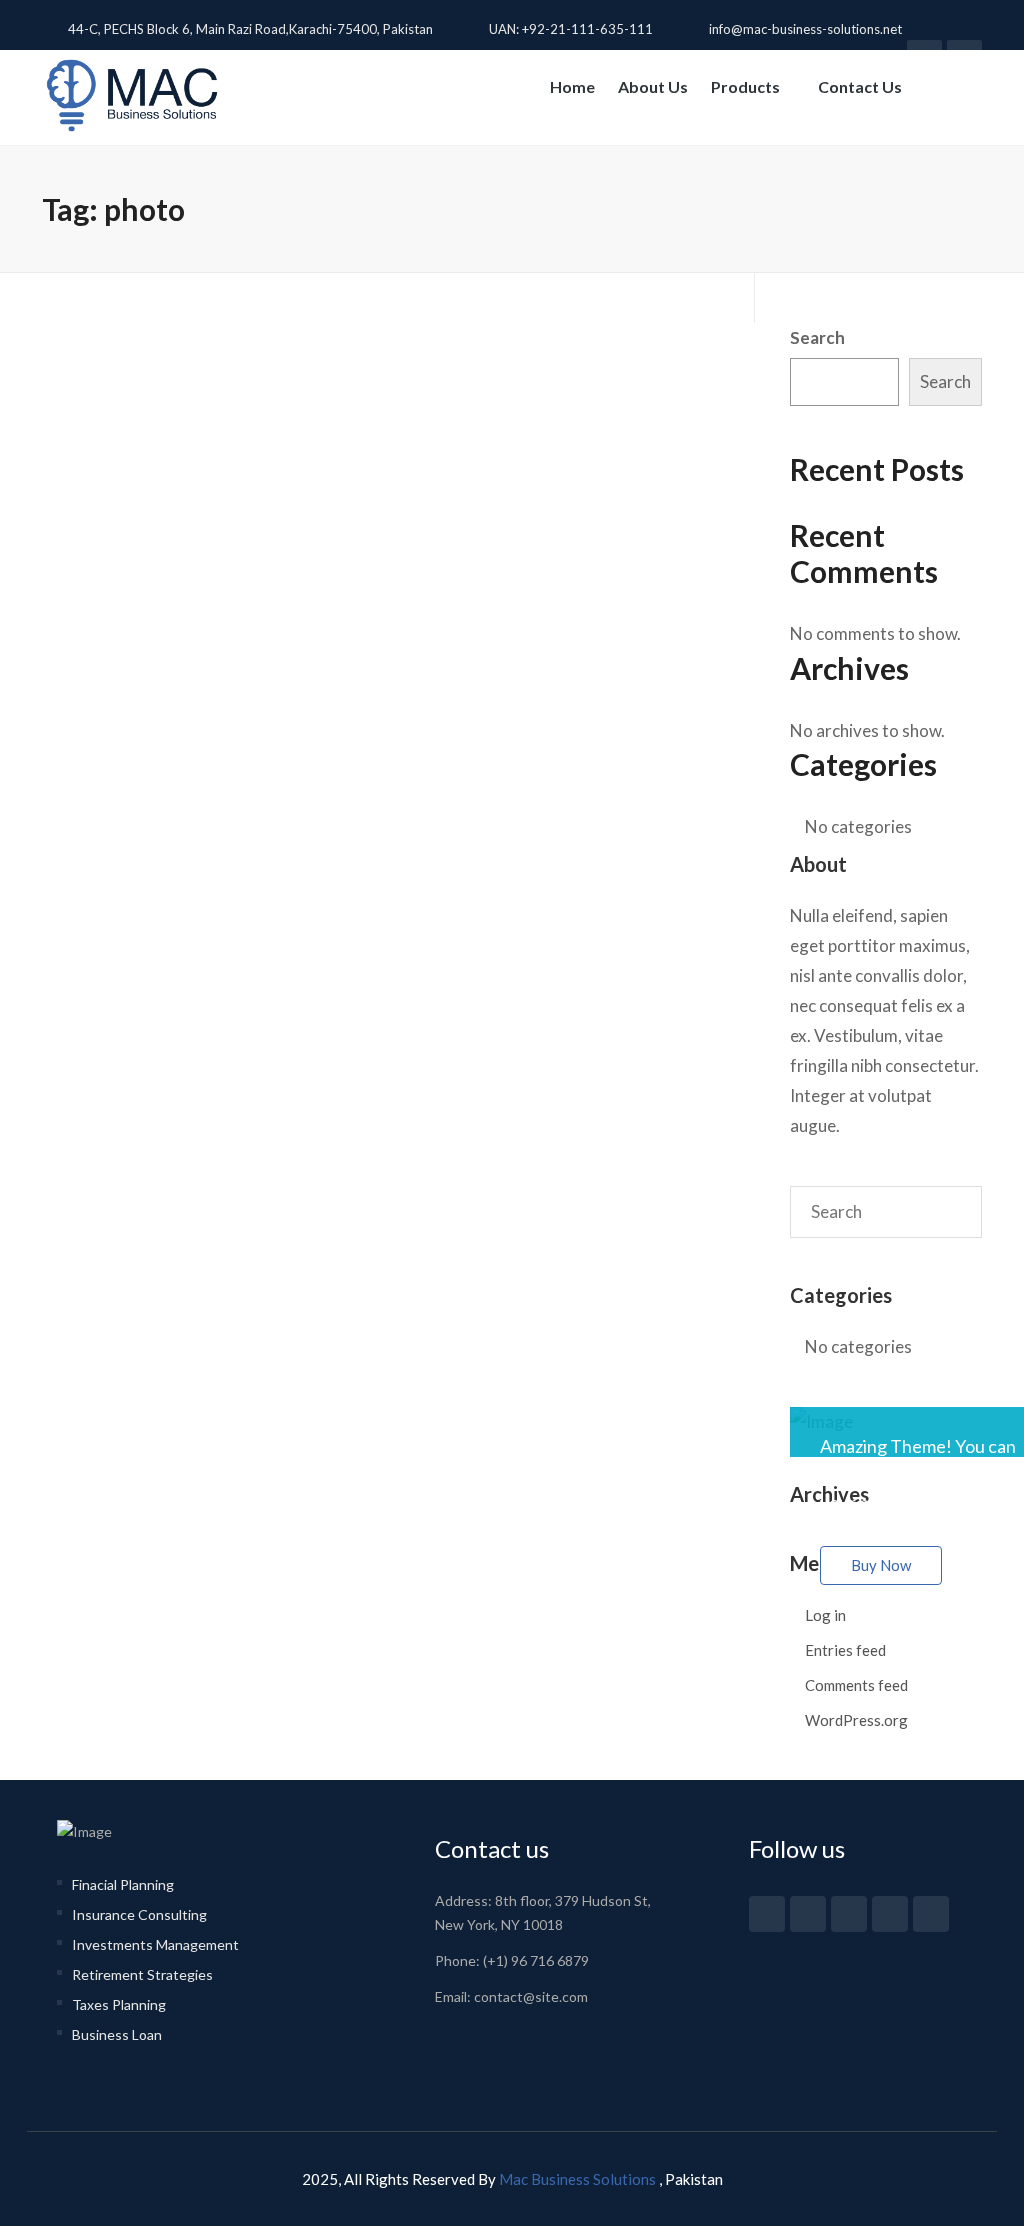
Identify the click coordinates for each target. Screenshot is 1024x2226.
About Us (653, 86)
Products (747, 86)
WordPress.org (856, 1720)
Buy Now (881, 1565)
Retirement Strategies (142, 1974)
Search (817, 337)
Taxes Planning (119, 2004)
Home (572, 86)
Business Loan (117, 2034)
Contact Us (860, 86)
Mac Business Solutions (579, 2179)
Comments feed (856, 1685)
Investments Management (155, 1944)
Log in (825, 1615)
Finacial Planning (123, 1884)
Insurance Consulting (139, 1914)
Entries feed (845, 1650)
